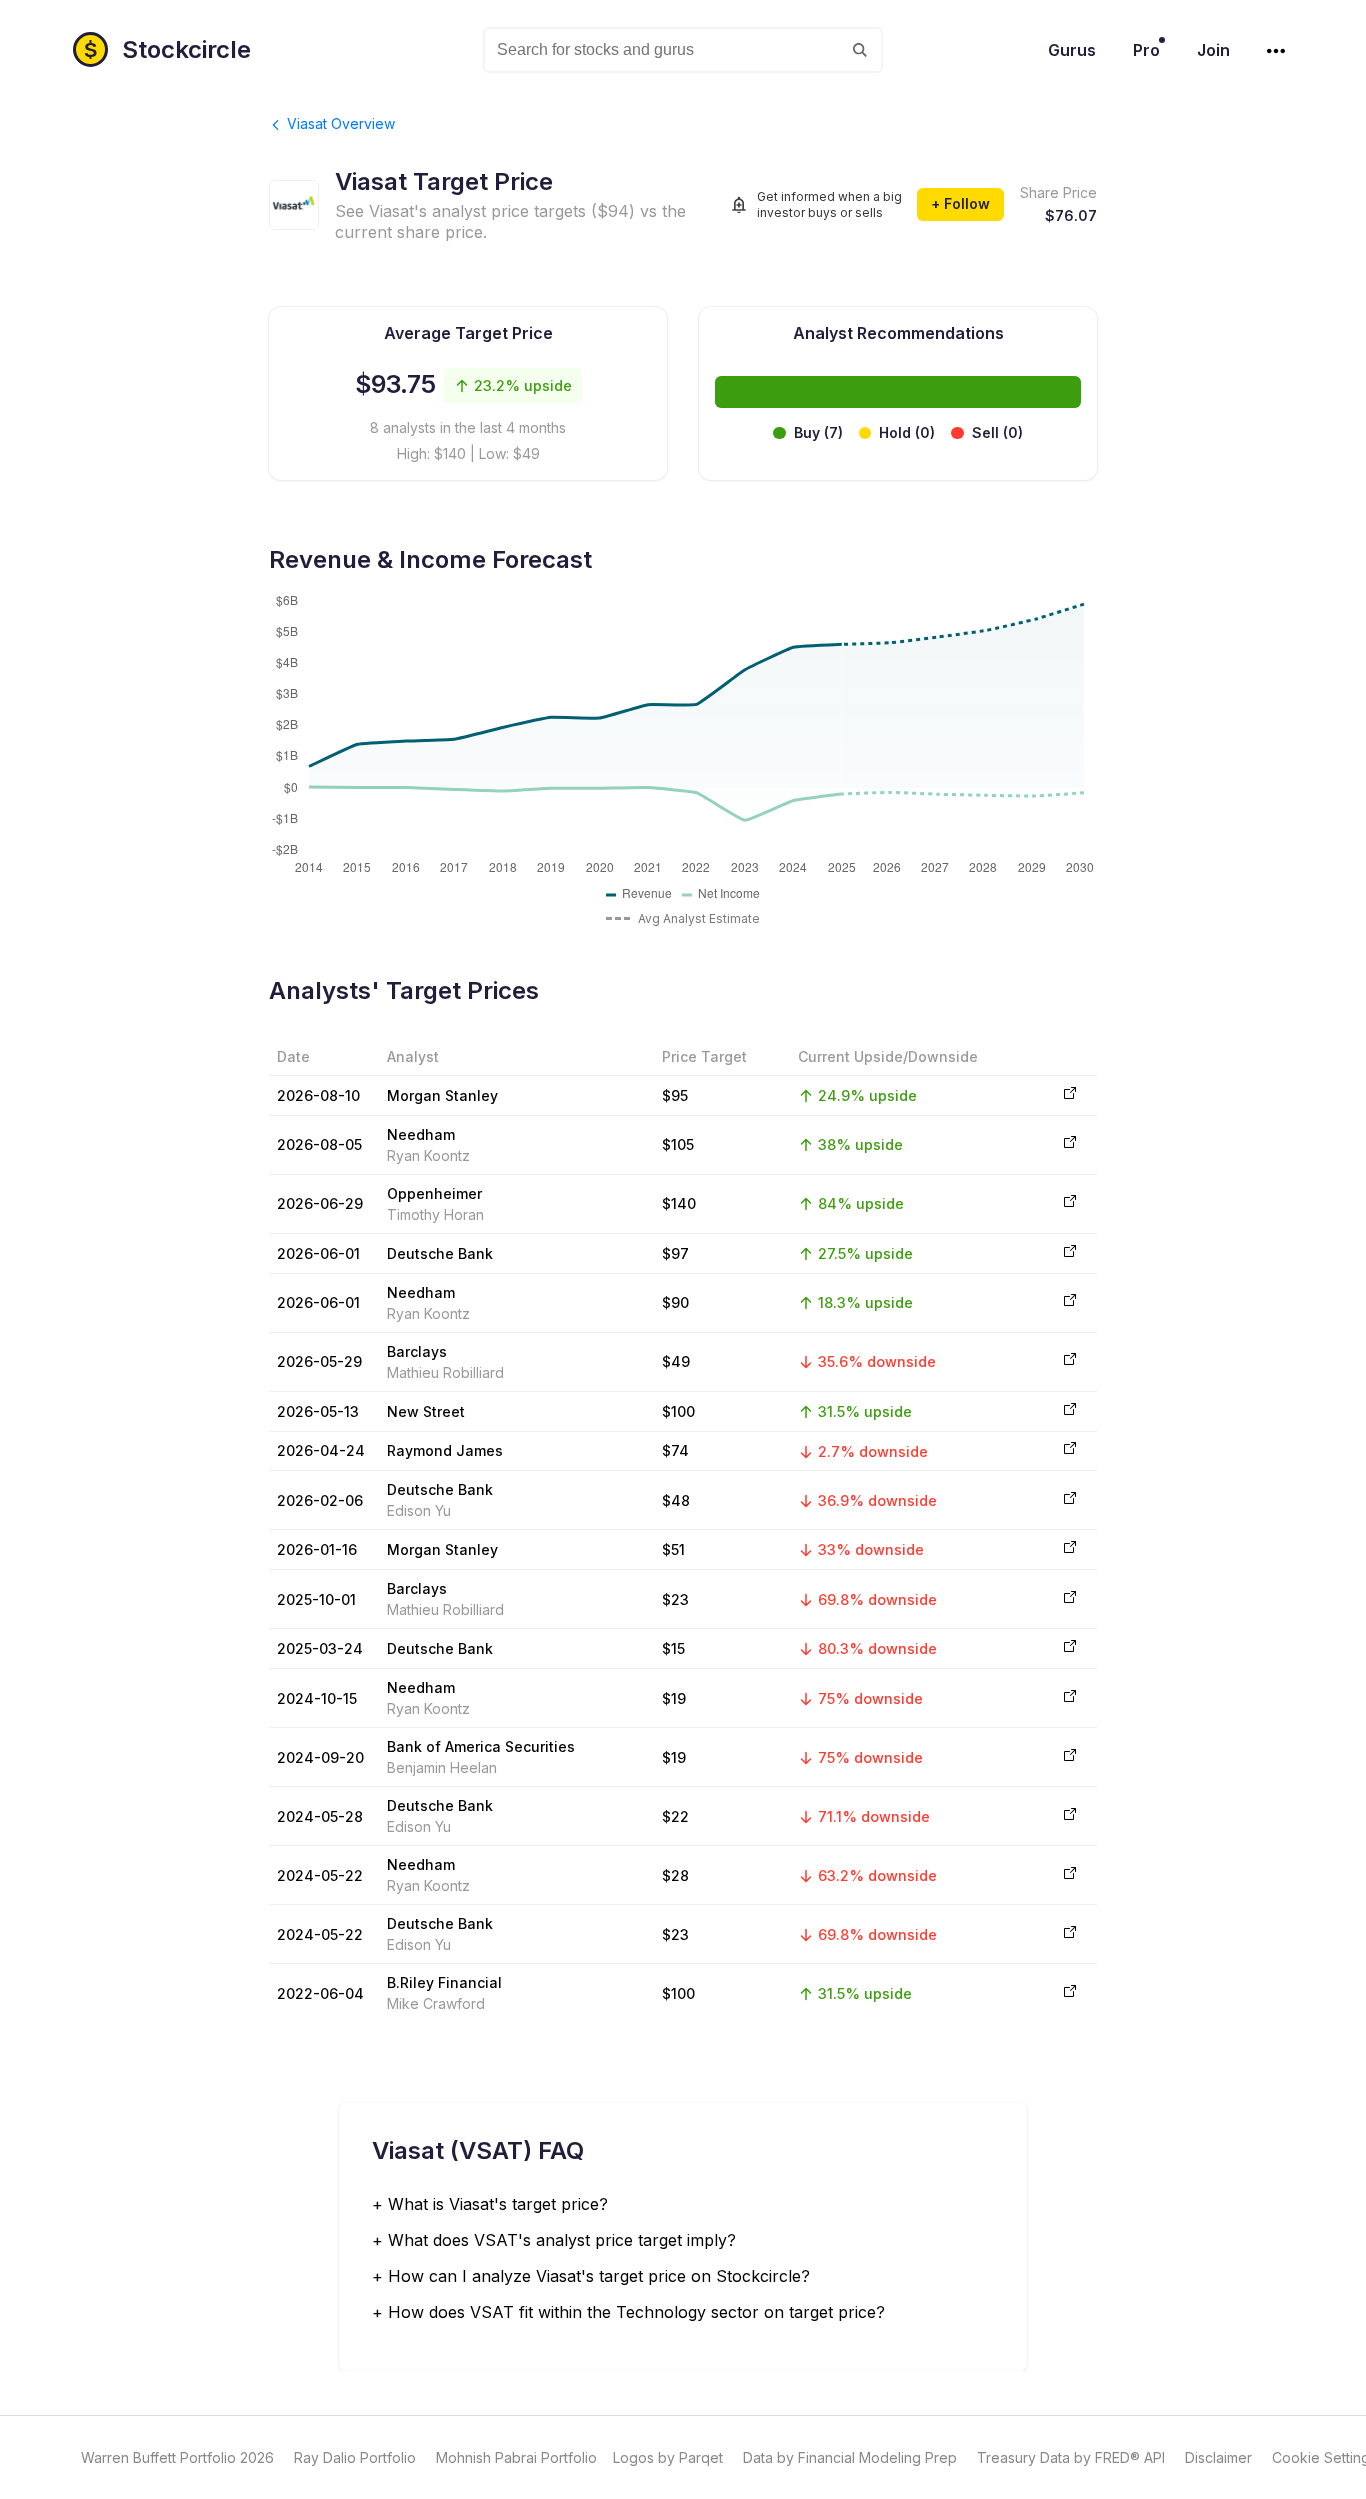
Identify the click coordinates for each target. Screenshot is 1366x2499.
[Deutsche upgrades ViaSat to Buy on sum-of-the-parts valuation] (1067, 1500)
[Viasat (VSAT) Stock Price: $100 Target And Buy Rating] (1067, 1993)
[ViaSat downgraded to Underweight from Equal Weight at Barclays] (1067, 1599)
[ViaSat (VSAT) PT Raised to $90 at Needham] (1067, 1302)
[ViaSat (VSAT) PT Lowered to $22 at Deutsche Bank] (1067, 1816)
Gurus (1072, 50)
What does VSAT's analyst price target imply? (562, 2240)
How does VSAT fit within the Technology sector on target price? (636, 2312)
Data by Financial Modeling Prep (850, 2457)
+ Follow (960, 203)
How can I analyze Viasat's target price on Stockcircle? (599, 2276)
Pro (1146, 50)
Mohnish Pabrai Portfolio (516, 2457)
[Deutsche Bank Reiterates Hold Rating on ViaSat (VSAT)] (1067, 1934)
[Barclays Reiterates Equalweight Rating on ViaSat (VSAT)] (1067, 1361)
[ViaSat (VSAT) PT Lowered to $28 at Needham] (1067, 1875)
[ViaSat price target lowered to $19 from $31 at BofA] (1067, 1757)
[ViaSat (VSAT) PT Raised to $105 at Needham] (1067, 1144)
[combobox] (683, 50)
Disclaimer (1218, 2457)
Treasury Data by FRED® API (1071, 2457)
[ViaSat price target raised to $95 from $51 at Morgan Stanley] (1067, 1095)
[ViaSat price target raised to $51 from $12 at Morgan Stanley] (1067, 1549)
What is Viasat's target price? (498, 2204)
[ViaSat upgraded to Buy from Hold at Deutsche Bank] (1067, 1648)
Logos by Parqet (668, 2457)
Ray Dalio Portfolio (355, 2457)
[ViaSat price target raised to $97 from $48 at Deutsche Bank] (1067, 1253)
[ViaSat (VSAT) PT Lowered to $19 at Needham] (1067, 1698)
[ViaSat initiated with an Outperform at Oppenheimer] (1067, 1203)
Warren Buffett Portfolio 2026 (177, 2457)
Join (1213, 50)
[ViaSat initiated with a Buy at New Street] (1067, 1411)
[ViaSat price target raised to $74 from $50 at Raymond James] (1067, 1450)
